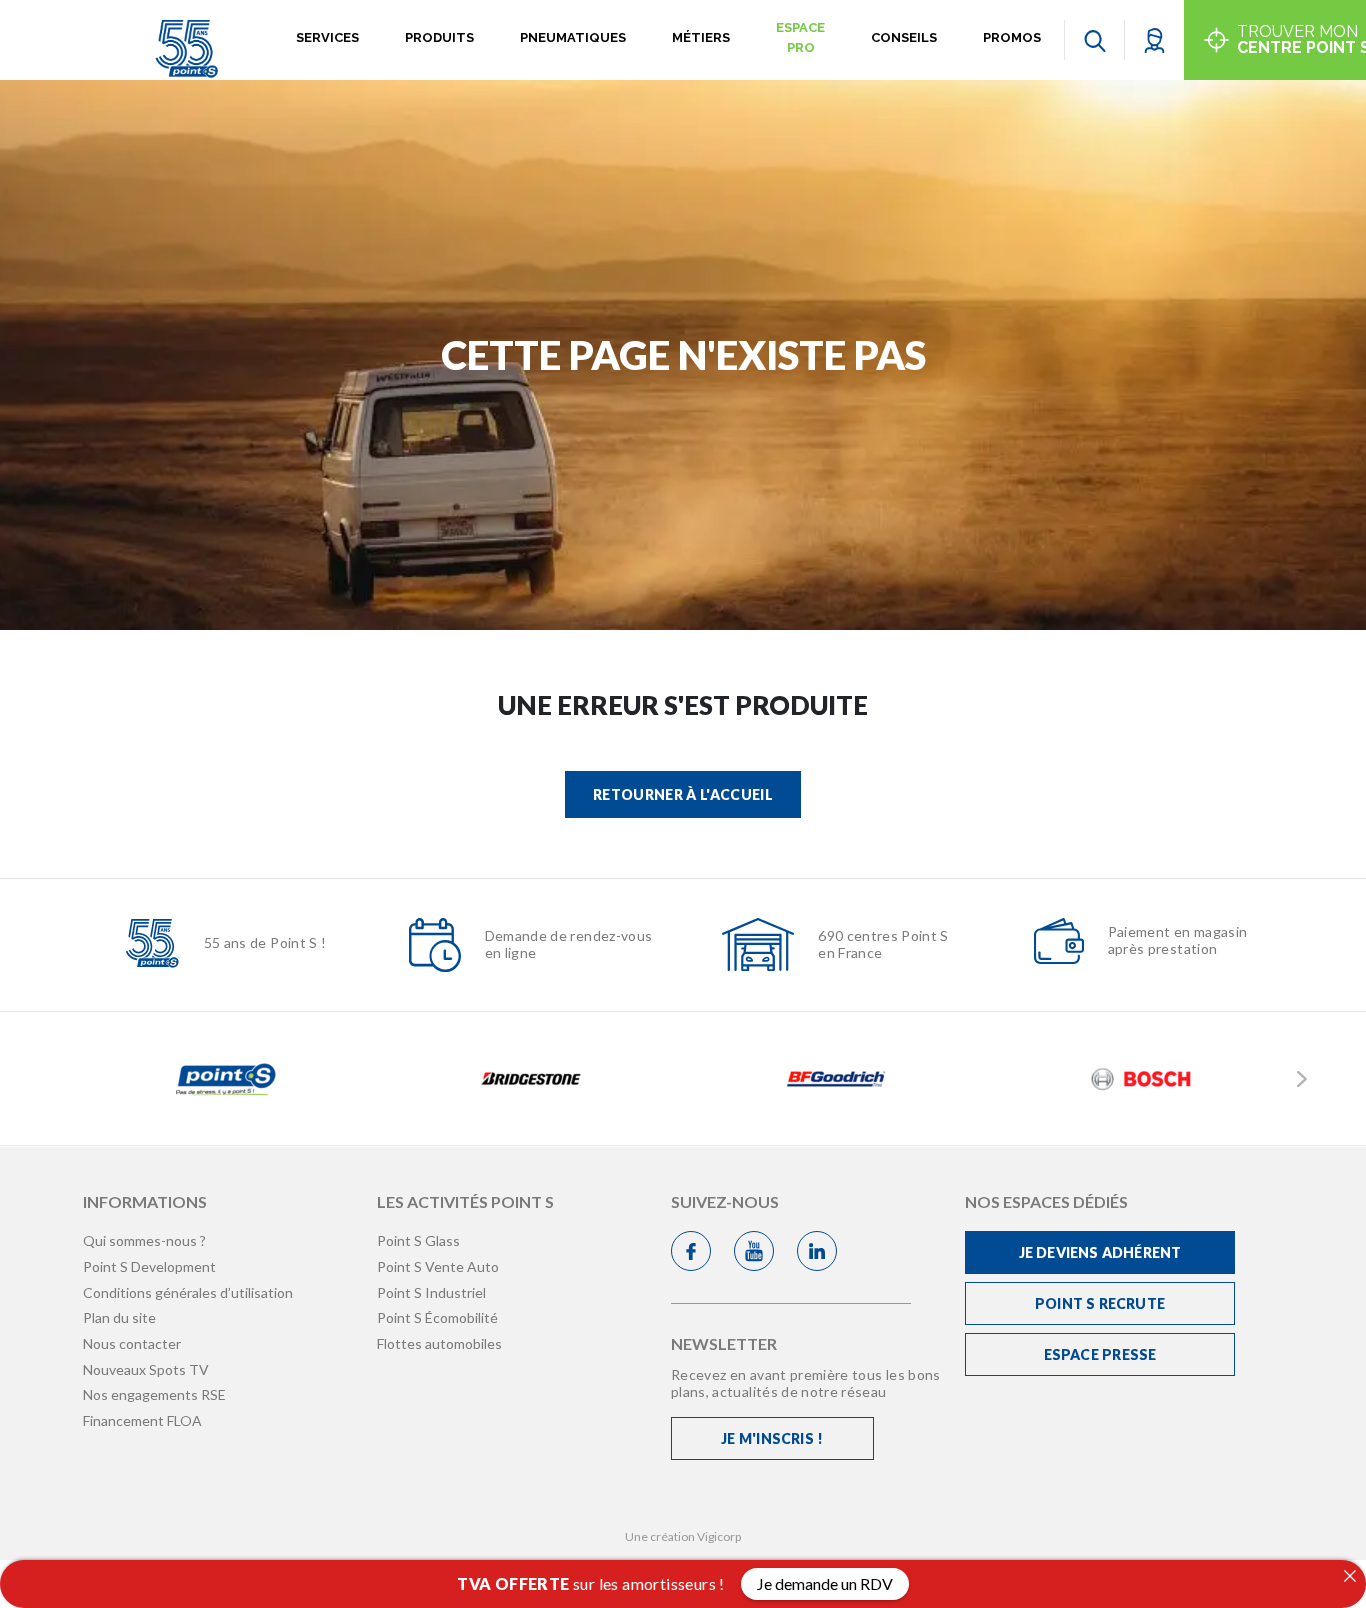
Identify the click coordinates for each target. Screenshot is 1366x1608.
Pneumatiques (573, 37)
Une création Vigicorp (683, 1536)
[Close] (1350, 1576)
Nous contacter (132, 1343)
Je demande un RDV (825, 1583)
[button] (1154, 39)
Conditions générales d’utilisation (188, 1292)
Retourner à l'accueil (683, 794)
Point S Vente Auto (438, 1266)
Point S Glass (418, 1240)
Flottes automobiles (439, 1343)
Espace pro (800, 37)
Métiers (701, 37)
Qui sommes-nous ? (144, 1240)
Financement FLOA (142, 1420)
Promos (1012, 37)
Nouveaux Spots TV (146, 1369)
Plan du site (119, 1317)
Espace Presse (1100, 1354)
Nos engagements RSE (154, 1394)
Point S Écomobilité (437, 1317)
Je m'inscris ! (772, 1438)
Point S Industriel (431, 1292)
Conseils (904, 37)
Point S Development (149, 1266)
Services (327, 37)
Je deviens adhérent (1100, 1252)
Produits (439, 37)
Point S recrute (1100, 1303)
